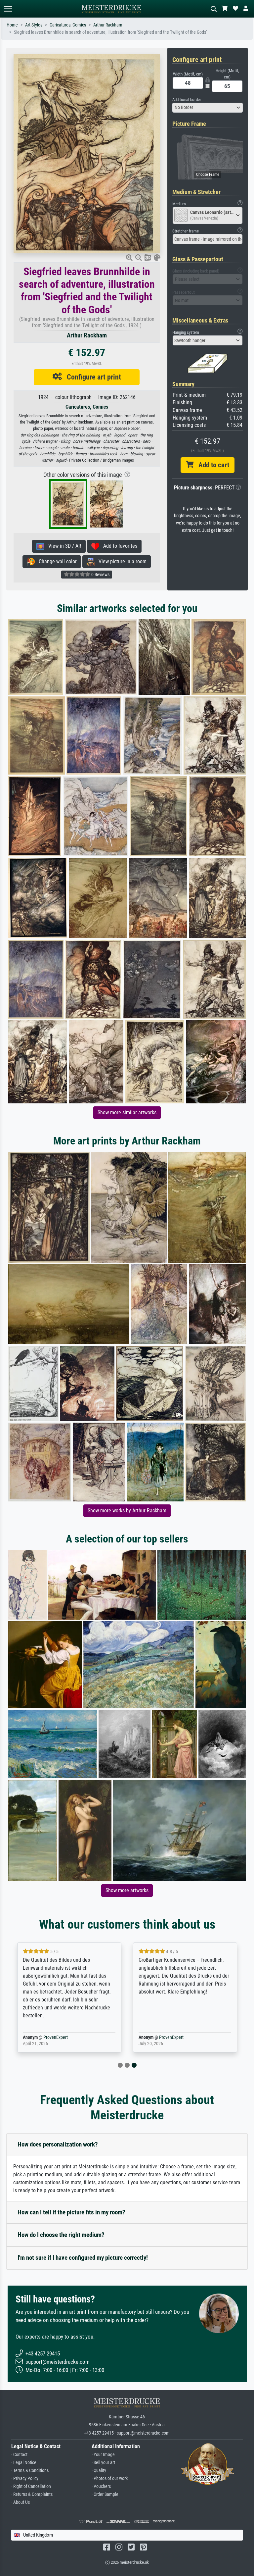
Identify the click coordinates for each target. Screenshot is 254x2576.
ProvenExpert (56, 2037)
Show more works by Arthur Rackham (127, 1511)
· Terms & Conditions (30, 2471)
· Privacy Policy (25, 2478)
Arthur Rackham (108, 25)
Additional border (187, 100)
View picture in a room (121, 561)
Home (12, 25)
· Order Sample (105, 2494)
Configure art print (91, 377)
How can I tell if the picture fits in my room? (71, 2212)
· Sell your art (103, 2463)
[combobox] (208, 108)
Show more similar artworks (127, 1112)
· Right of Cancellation (31, 2486)
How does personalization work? (58, 2144)
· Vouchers (101, 2486)
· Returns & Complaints (32, 2494)
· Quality (99, 2471)
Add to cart (211, 465)
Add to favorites (118, 546)
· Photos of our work (110, 2478)
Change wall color (56, 561)
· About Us (21, 2502)
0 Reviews (100, 575)
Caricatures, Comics (68, 25)
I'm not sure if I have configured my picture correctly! (83, 2258)
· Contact (19, 2455)
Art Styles (34, 25)
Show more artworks (127, 1890)
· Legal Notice (24, 2463)
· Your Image (103, 2455)
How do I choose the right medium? (61, 2235)
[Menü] (8, 9)
